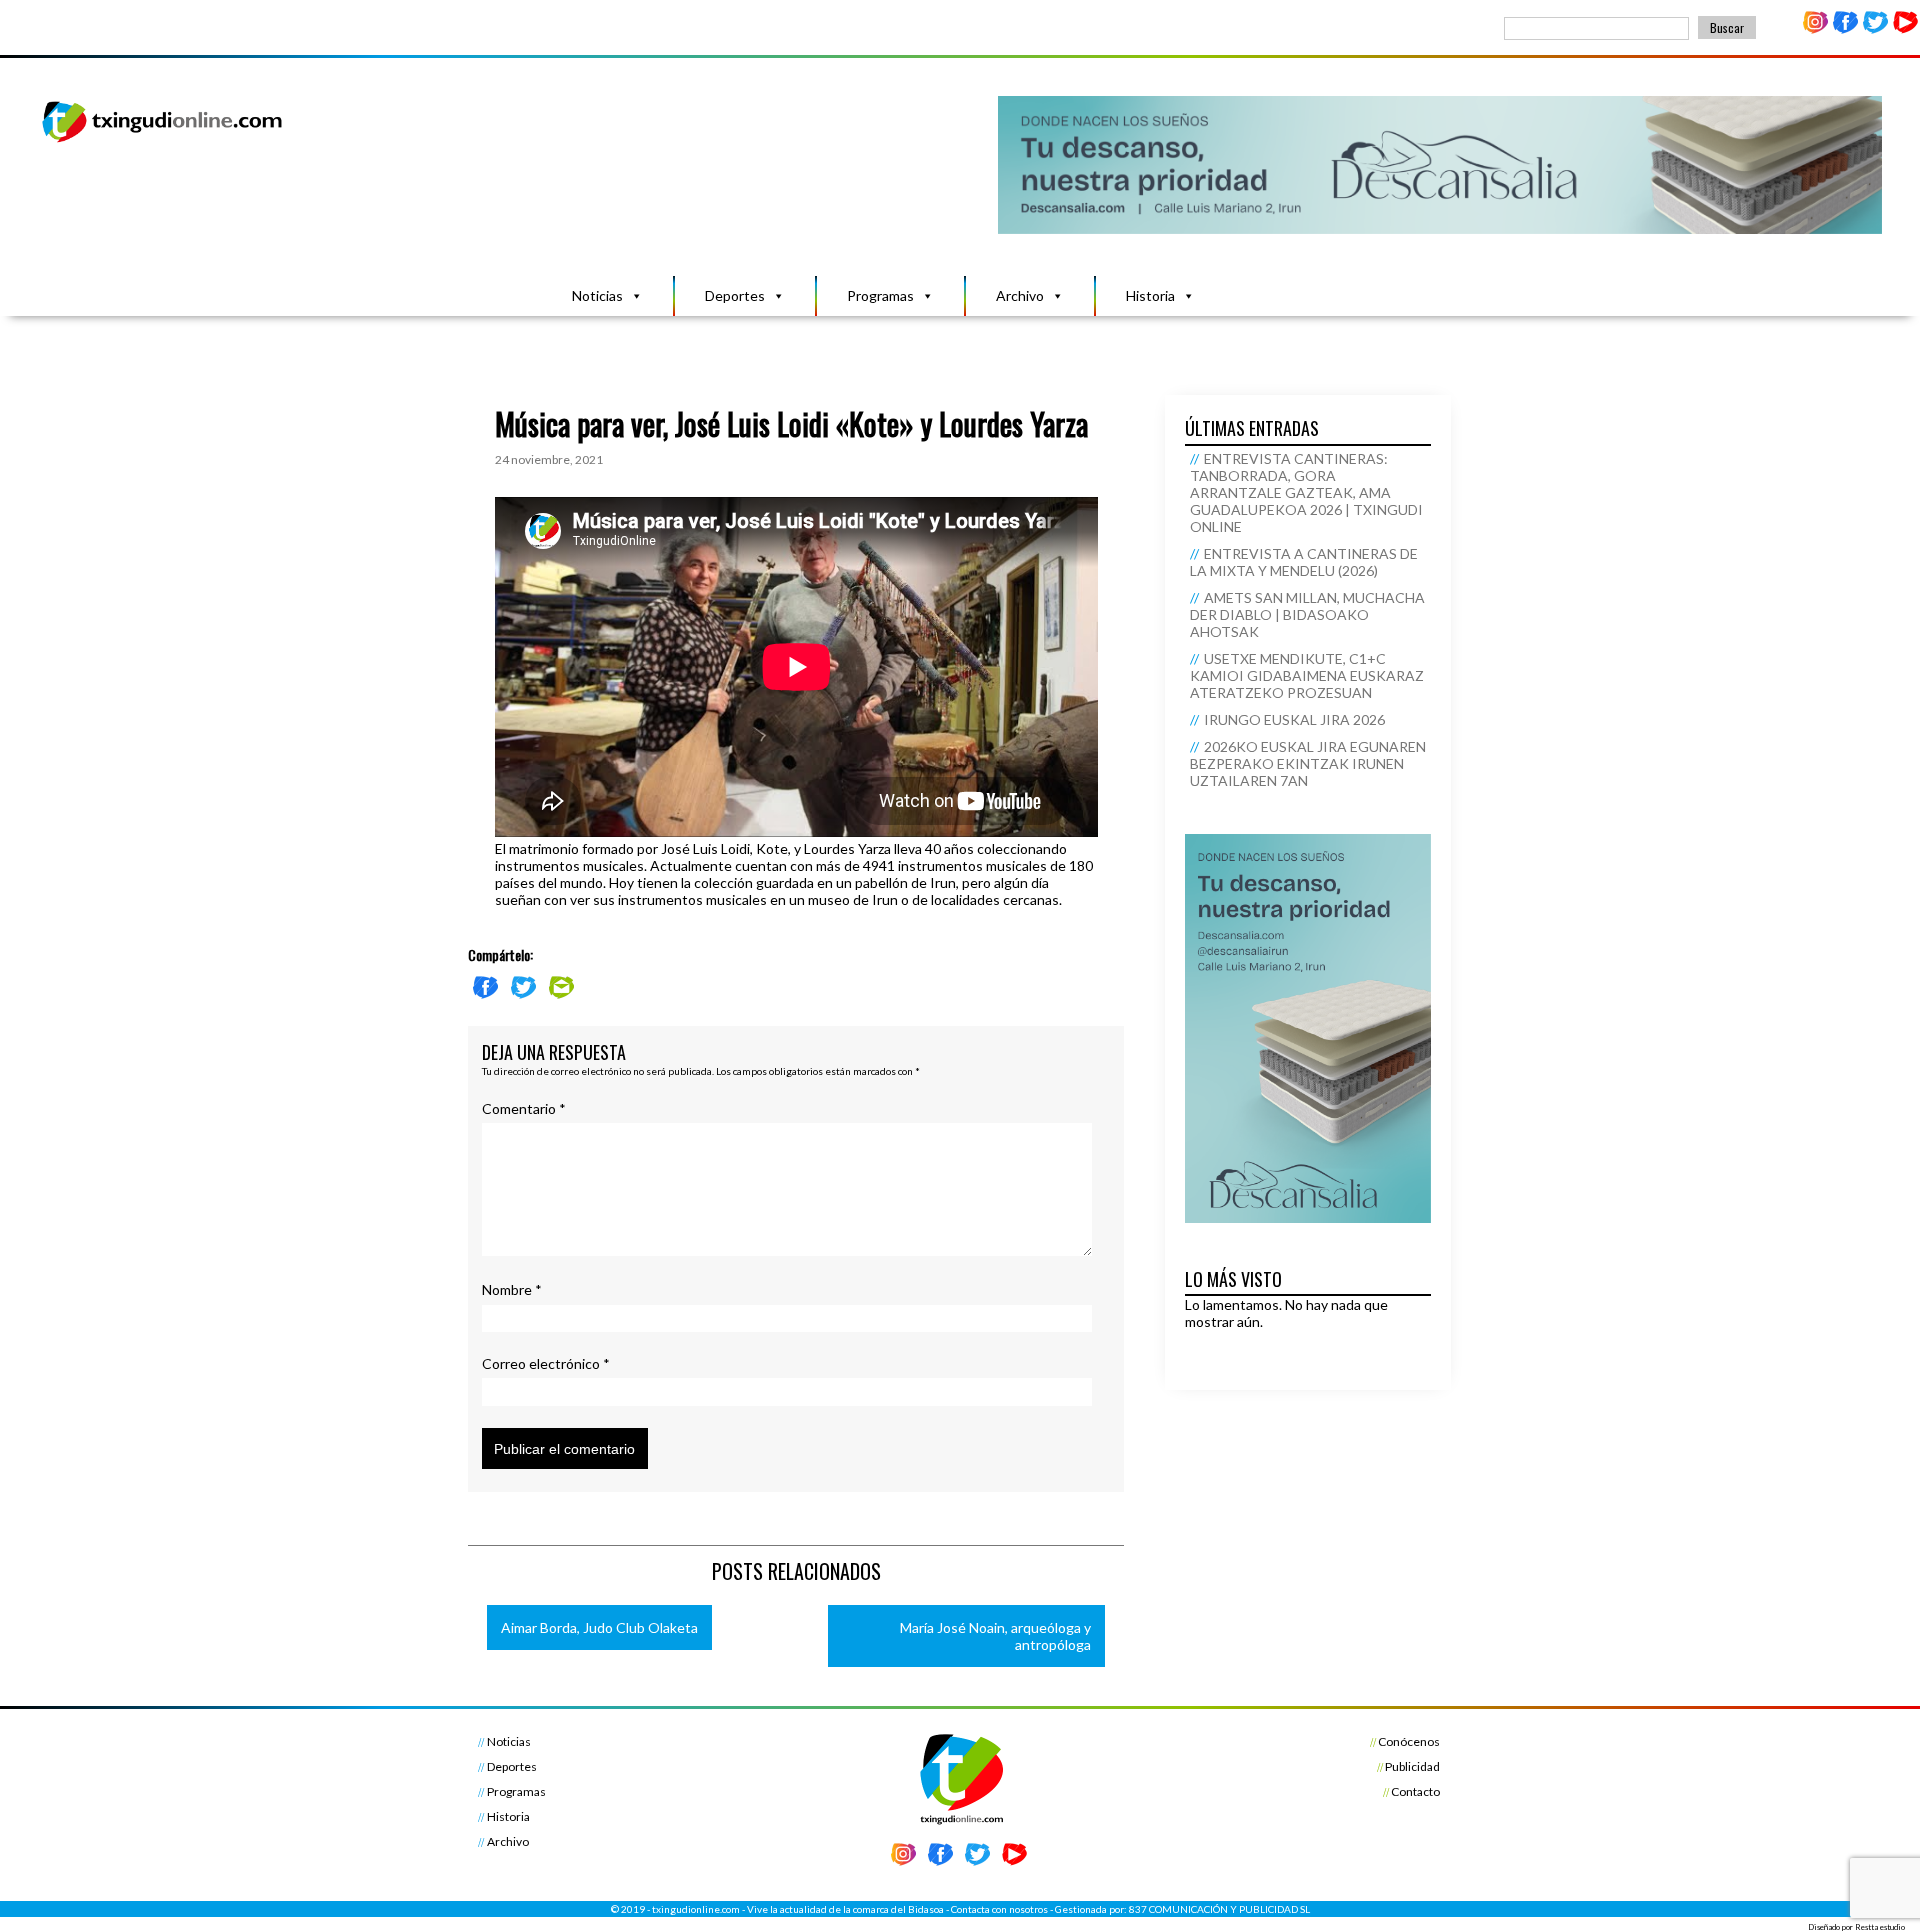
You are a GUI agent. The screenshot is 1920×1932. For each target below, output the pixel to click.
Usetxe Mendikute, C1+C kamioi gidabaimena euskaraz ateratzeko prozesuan (1307, 675)
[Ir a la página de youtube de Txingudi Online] (1905, 29)
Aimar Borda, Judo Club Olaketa (599, 1627)
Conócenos (1409, 1741)
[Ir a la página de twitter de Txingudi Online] (1875, 29)
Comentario (524, 1108)
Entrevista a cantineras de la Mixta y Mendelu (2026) (1304, 562)
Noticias (597, 295)
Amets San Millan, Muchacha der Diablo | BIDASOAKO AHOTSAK (1307, 614)
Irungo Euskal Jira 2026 (1294, 719)
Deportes (735, 295)
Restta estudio (1880, 1927)
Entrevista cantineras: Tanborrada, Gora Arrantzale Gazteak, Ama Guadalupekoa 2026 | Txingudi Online (1306, 492)
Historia (1150, 295)
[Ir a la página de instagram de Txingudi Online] (1816, 29)
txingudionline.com (696, 1909)
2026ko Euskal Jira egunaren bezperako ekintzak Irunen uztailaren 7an (1308, 763)
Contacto (1415, 1791)
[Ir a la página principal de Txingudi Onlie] (163, 141)
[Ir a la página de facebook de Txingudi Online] (1846, 29)
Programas (880, 295)
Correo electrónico (546, 1363)
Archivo (1020, 295)
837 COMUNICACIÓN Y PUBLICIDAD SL (1219, 1909)
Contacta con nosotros (999, 1909)
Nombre (512, 1289)
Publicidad (1412, 1766)
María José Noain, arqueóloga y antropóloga (995, 1636)
